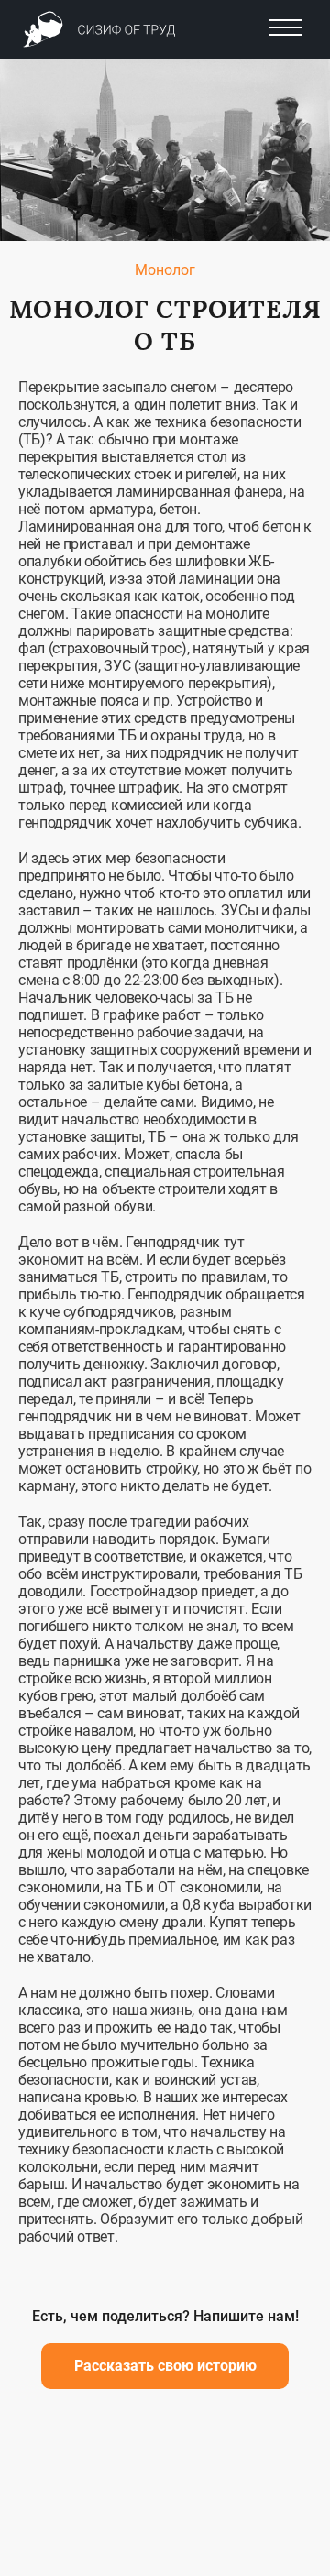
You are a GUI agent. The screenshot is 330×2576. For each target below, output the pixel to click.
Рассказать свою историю (165, 2366)
